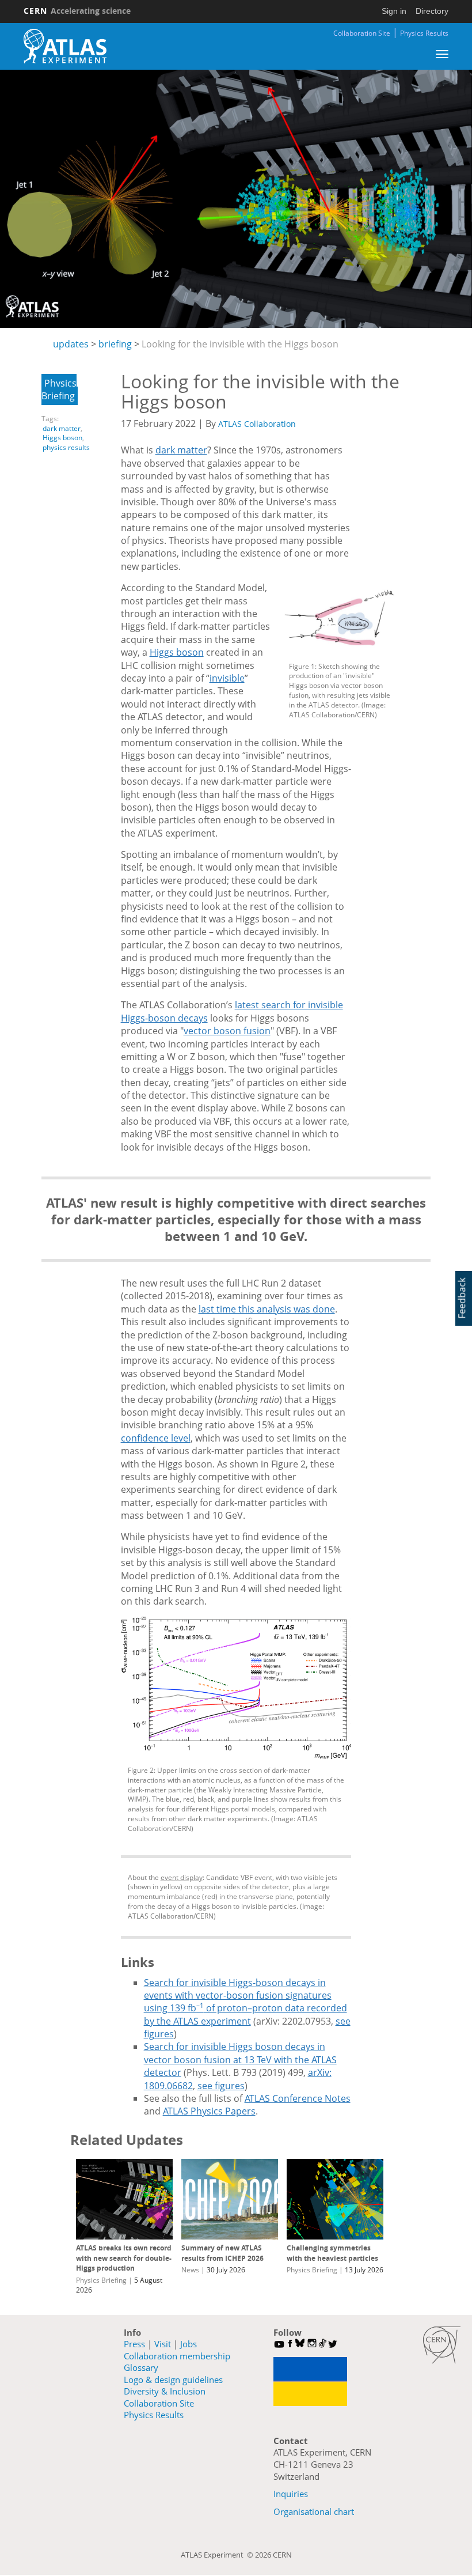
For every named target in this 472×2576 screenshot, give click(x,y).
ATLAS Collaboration (257, 424)
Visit (163, 2344)
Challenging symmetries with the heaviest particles (332, 2253)
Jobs (189, 2344)
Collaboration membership (177, 2356)
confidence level (156, 1438)
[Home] (65, 46)
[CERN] (442, 2345)
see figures (221, 2086)
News (190, 2270)
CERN (77, 11)
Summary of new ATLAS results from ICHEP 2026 (222, 2253)
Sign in (394, 11)
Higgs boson (62, 438)
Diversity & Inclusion (165, 2391)
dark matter (62, 428)
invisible (227, 678)
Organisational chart (314, 2511)
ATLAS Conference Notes (298, 2098)
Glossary (141, 2367)
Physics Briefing (59, 389)
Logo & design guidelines (173, 2380)
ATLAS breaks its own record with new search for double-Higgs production (124, 2258)
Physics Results (424, 33)
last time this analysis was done (267, 1309)
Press (134, 2344)
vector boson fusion (227, 1031)
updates (71, 344)
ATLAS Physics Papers (209, 2111)
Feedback (462, 1298)
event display (182, 1877)
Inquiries (291, 2494)
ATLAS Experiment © (218, 2555)
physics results (66, 447)
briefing (115, 344)
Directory (432, 11)
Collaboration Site (362, 33)
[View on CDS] (340, 620)
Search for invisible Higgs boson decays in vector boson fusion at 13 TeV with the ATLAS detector (240, 2059)
